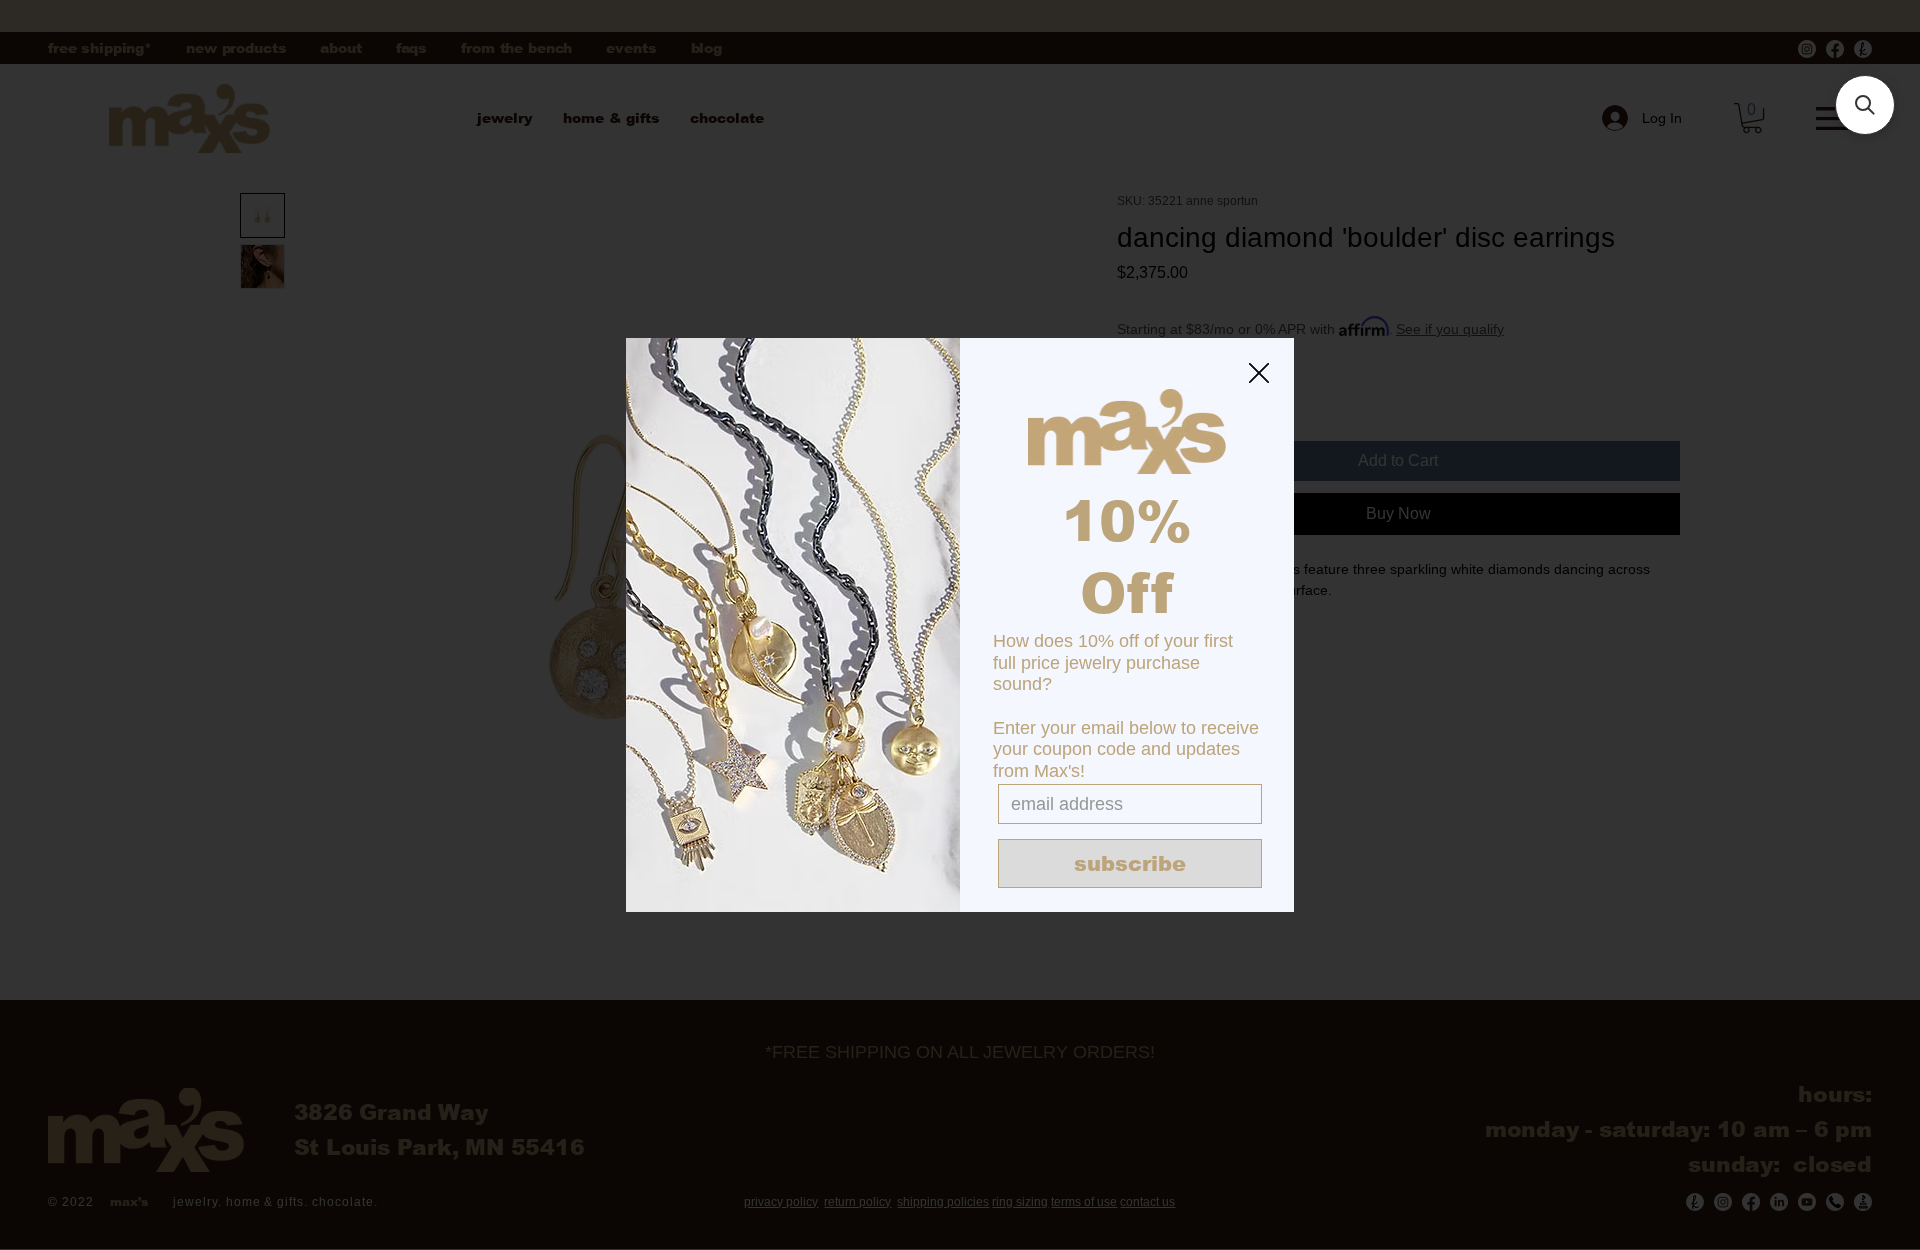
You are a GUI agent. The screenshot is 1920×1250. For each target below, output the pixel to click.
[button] (1259, 374)
